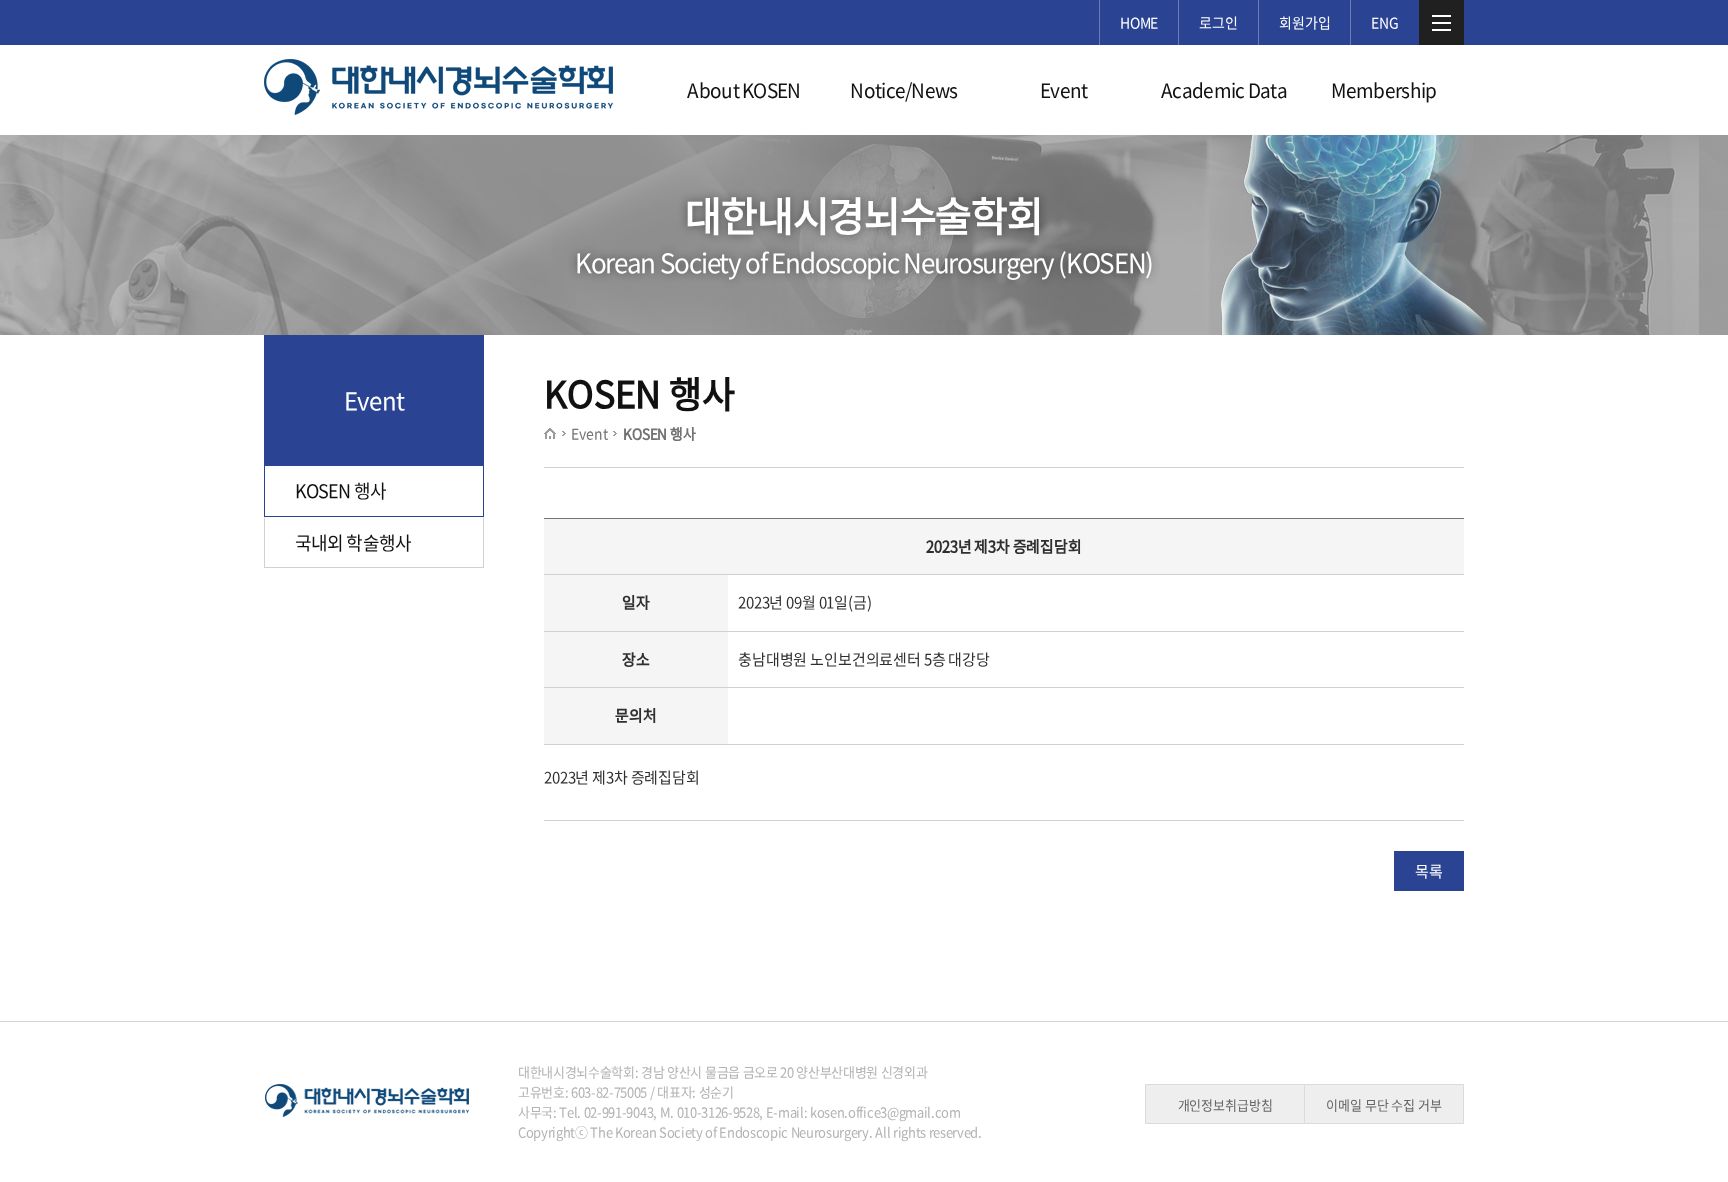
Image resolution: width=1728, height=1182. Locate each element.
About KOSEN (744, 90)
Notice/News (904, 90)
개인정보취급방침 (1225, 1104)
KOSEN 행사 (340, 490)
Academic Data (1224, 90)
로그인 (1218, 22)
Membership (1383, 90)
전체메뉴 (1441, 22)
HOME (1139, 22)
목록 (1429, 871)
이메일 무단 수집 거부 (1383, 1104)
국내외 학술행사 (353, 542)
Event (1064, 90)
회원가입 (1304, 22)
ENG (1385, 22)
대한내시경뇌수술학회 (439, 89)
